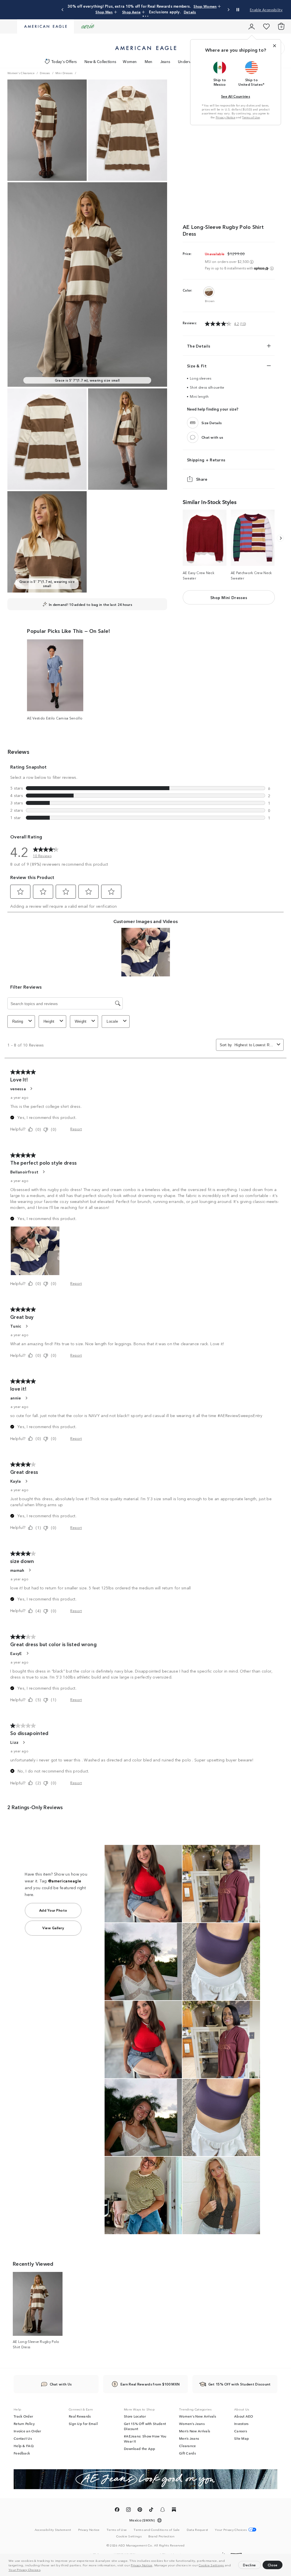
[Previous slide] (63, 10)
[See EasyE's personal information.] (27, 1653)
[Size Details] (193, 423)
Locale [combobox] (112, 1021)
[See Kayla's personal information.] (26, 1481)
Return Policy (24, 2424)
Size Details (212, 423)
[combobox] (254, 1045)
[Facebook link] (117, 2510)
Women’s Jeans (192, 2424)
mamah (17, 1570)
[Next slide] (228, 10)
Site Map (242, 2438)
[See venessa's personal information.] (31, 1089)
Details (181, 9)
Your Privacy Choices (24, 2569)
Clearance (188, 2446)
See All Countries (236, 96)
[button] (43, 2570)
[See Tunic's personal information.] (26, 1326)
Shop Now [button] (157, 9)
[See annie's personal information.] (26, 1398)
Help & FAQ (24, 2446)
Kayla (16, 1481)
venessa (18, 1089)
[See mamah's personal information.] (30, 1570)
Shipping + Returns (206, 460)
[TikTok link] (151, 2510)
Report (76, 1129)
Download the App (140, 2449)
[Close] (275, 46)
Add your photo (53, 1910)
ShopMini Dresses (229, 597)
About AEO (244, 2416)
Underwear (188, 61)
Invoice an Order (27, 2431)
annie (16, 1398)
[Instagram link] (128, 2510)
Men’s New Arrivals (195, 2431)
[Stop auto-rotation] (238, 10)
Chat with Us (61, 2384)
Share (202, 479)
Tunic (16, 1326)
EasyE (16, 1653)
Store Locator (135, 2416)
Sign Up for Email (83, 2424)
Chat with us (212, 437)
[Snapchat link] (163, 2510)
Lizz (14, 1742)
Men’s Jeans (189, 2438)
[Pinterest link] (140, 2510)
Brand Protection (162, 2536)
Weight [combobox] (81, 1021)
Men (149, 61)
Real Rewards (80, 2416)
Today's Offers (64, 61)
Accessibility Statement (53, 2529)
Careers (241, 2431)
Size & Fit (197, 366)
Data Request (198, 2529)
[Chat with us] (193, 437)
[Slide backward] (280, 538)
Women (130, 61)
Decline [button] (250, 2565)
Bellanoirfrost (24, 1172)
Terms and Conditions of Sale (157, 2529)
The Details (199, 346)
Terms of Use (251, 117)
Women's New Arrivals (198, 2416)
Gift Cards (187, 2453)
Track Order (23, 2416)
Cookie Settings (211, 2565)
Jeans (165, 61)
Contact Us (23, 2438)
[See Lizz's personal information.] (24, 1742)
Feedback (22, 2453)
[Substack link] (174, 2510)
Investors (241, 2424)
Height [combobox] (49, 1021)
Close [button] (273, 2565)
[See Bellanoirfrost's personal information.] (43, 1172)
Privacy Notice (142, 2565)
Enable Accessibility (266, 10)
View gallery (53, 1928)
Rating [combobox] (18, 1021)
